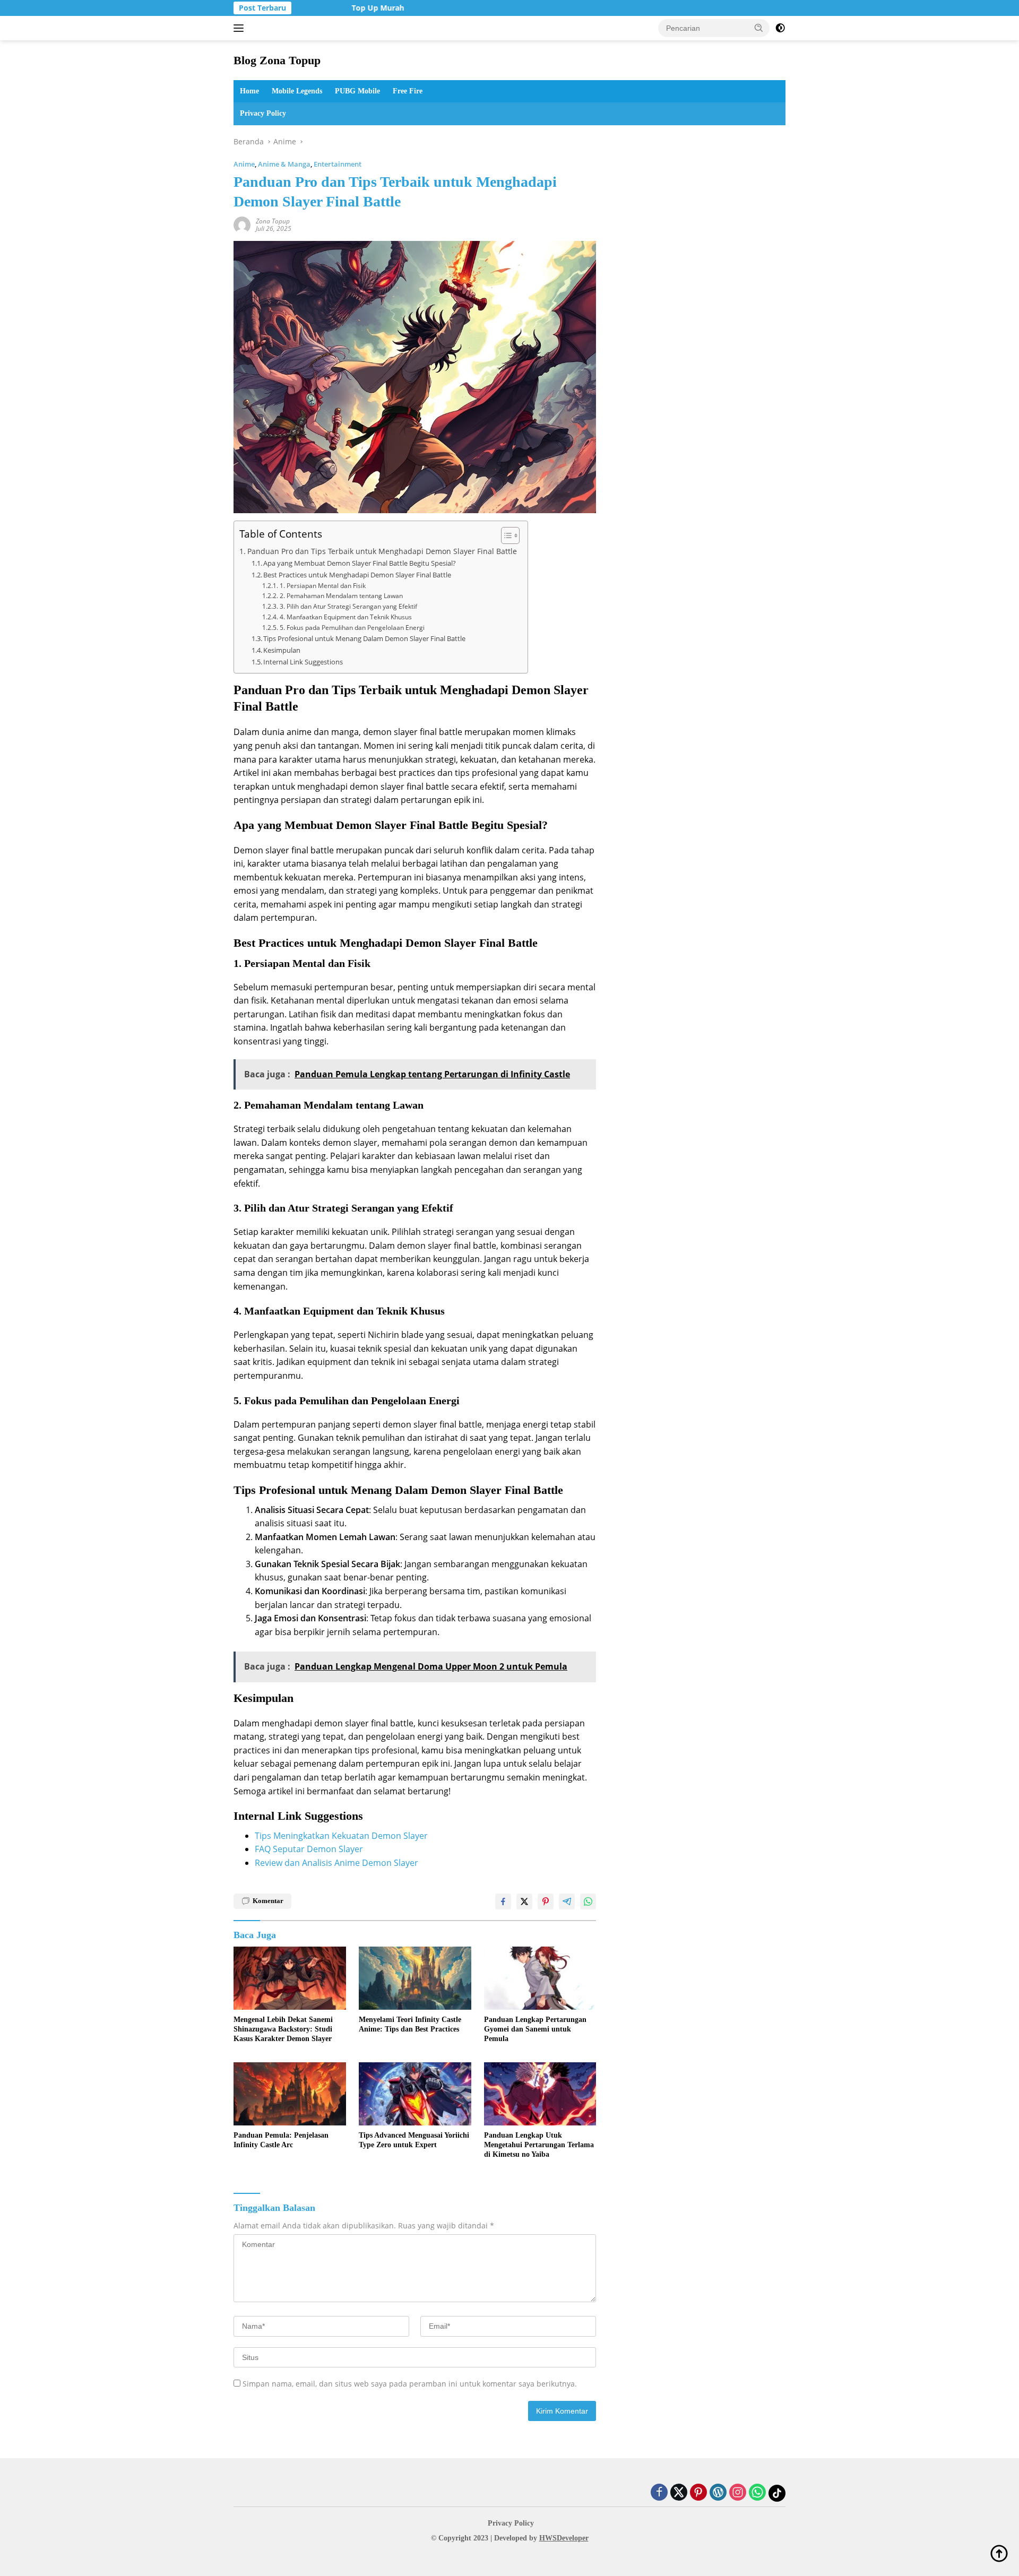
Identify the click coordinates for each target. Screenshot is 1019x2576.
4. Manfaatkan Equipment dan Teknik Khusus (346, 617)
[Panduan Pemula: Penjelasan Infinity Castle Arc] (290, 2094)
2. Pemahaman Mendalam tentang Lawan (341, 596)
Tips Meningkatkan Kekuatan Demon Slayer (341, 1836)
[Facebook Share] (503, 1901)
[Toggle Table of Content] (505, 535)
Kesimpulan (282, 650)
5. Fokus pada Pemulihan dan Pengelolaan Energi (352, 628)
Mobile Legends (297, 91)
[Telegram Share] (567, 1901)
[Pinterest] (698, 2493)
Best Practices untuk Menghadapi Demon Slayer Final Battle (357, 575)
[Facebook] (659, 2493)
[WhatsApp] (757, 2493)
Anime (244, 164)
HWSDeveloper (564, 2538)
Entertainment (338, 164)
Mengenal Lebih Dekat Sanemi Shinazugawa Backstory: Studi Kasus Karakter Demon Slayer (283, 2029)
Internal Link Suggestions (303, 662)
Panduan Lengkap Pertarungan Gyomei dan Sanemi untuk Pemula (535, 2029)
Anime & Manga (284, 164)
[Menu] (241, 28)
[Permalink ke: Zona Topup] (242, 224)
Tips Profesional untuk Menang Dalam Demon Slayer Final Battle (364, 638)
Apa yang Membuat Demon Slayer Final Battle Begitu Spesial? (360, 563)
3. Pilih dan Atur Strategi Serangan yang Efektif (348, 606)
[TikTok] (777, 2493)
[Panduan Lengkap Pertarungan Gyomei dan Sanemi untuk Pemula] (540, 1978)
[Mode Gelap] (780, 28)
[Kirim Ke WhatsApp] (588, 1901)
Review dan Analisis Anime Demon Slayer (336, 1863)
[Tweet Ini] (524, 1901)
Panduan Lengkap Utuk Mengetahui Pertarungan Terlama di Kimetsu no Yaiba (539, 2145)
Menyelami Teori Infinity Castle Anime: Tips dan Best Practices (410, 2024)
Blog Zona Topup (277, 60)
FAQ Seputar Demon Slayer (309, 1849)
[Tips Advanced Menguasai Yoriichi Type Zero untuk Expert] (415, 2094)
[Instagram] (738, 2493)
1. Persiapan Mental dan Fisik (322, 586)
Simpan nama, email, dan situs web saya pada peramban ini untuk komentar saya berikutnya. (410, 2384)
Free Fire (408, 91)
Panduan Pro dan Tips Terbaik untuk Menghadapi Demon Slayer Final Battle (382, 551)
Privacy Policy (263, 113)
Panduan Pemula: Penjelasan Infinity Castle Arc (281, 2140)
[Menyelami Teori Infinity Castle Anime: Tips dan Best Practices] (415, 1978)
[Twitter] (679, 2493)
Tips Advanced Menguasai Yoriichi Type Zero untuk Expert (414, 2140)
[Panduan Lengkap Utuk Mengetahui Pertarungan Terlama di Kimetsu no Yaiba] (540, 2094)
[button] (759, 28)
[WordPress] (718, 2493)
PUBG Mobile (357, 91)
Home (249, 91)
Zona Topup (273, 221)
